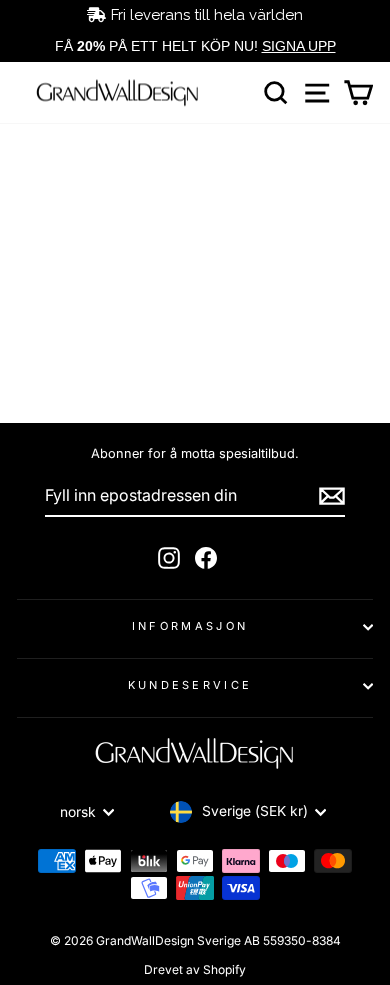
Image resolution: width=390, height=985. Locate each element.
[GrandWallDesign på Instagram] (169, 558)
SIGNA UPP (299, 46)
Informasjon (190, 626)
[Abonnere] (332, 496)
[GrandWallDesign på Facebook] (206, 558)
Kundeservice (190, 685)
